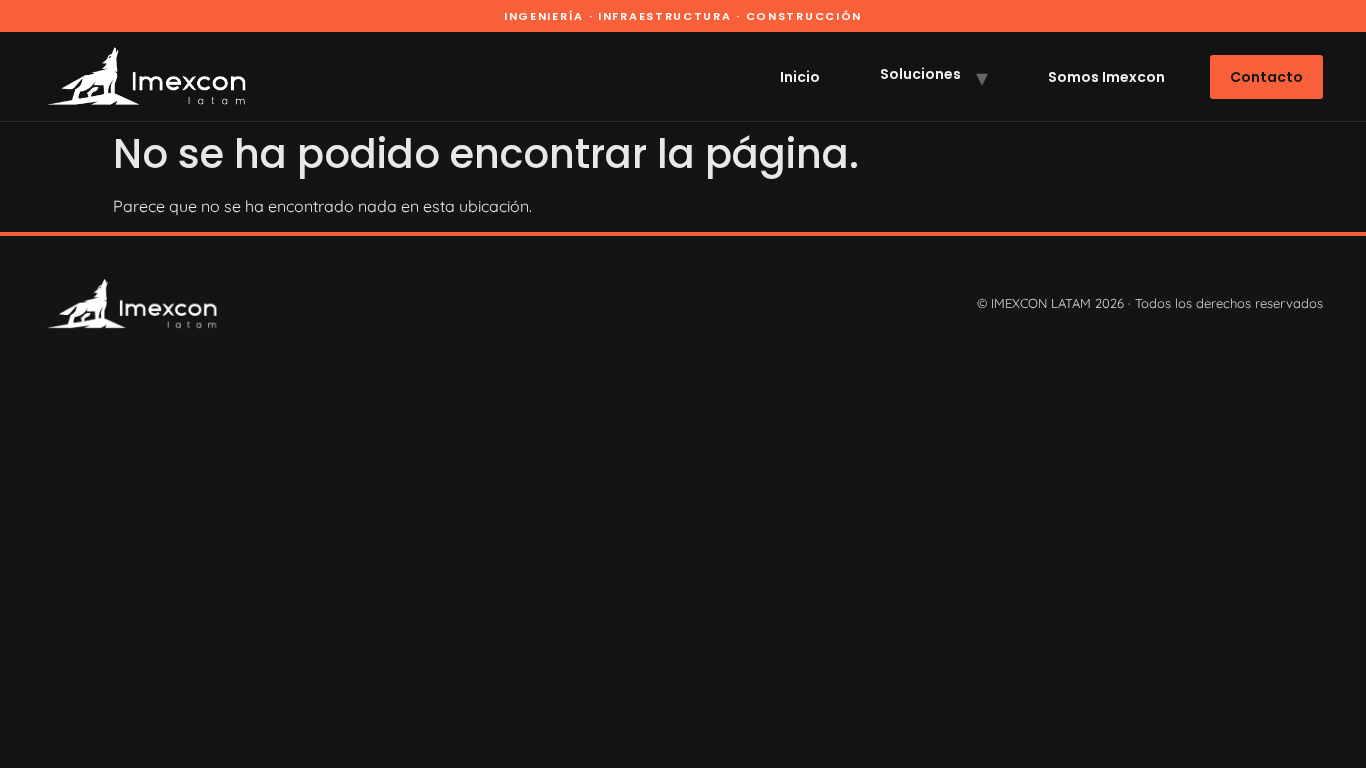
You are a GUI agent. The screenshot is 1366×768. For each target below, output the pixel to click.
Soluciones (920, 74)
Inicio (800, 77)
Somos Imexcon (1106, 77)
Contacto (1266, 77)
